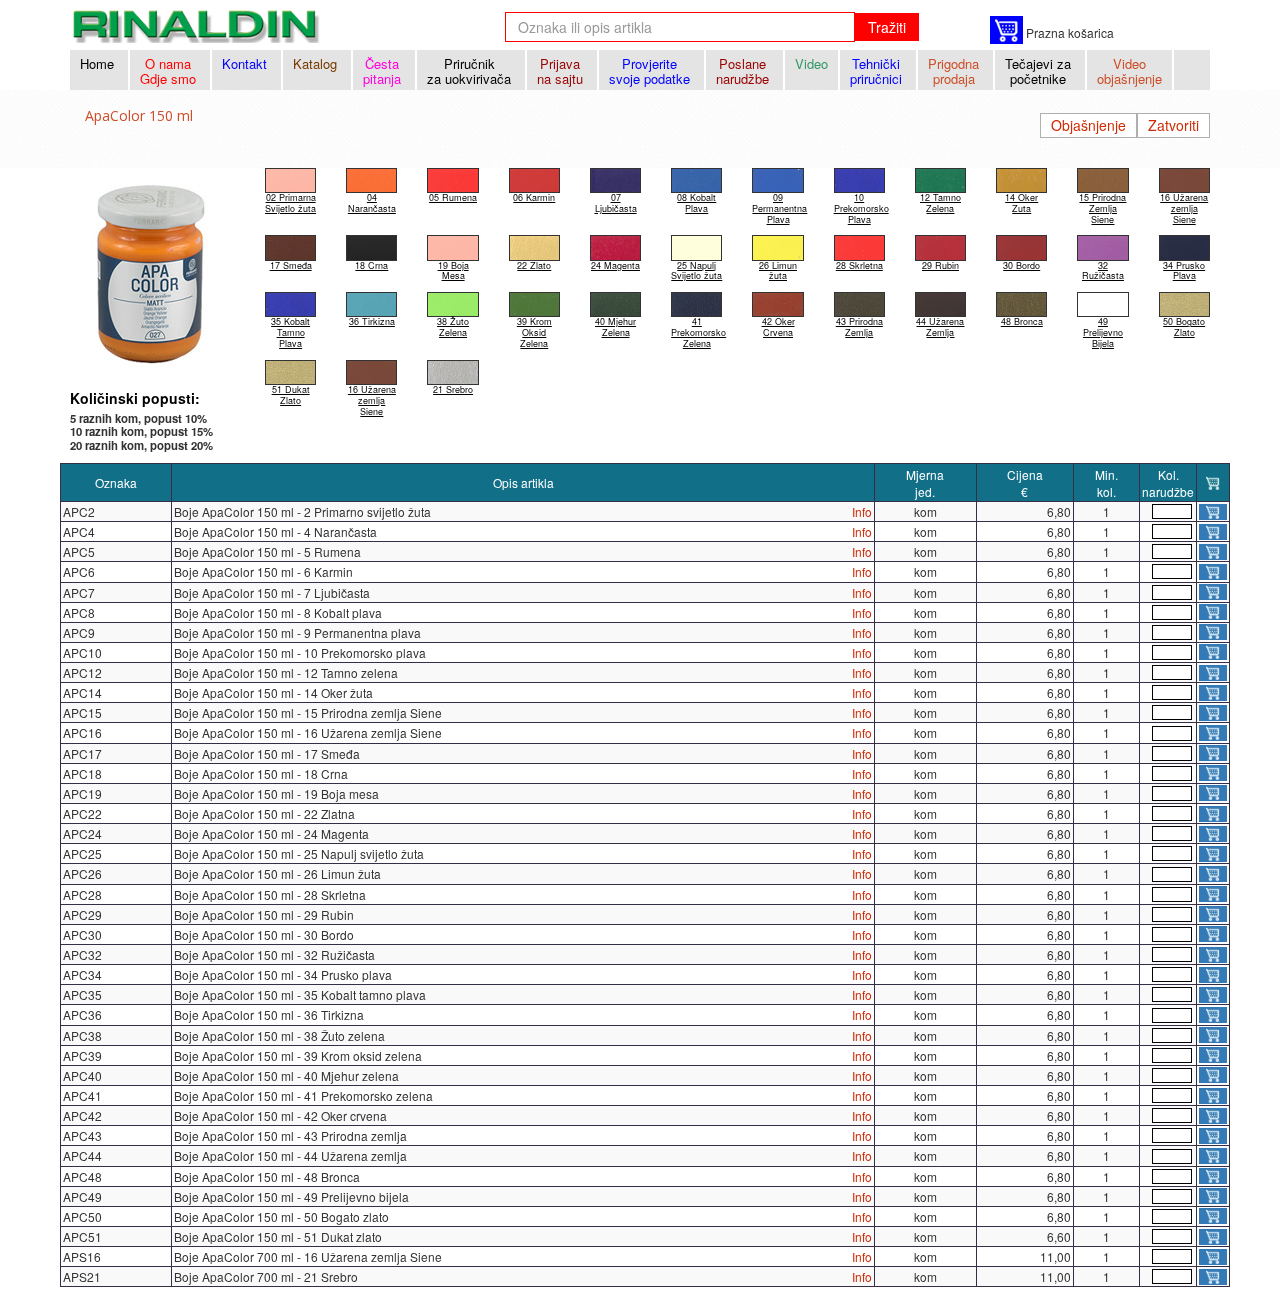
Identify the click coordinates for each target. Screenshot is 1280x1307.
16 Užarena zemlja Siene (1184, 208)
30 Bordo (1021, 265)
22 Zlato (534, 265)
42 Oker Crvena (778, 327)
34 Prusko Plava (1184, 270)
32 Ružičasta (1103, 270)
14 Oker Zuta (1021, 203)
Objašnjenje (1088, 125)
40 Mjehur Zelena (615, 327)
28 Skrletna (859, 265)
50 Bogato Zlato (1184, 327)
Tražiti (887, 27)
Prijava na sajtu (562, 71)
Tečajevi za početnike (1040, 71)
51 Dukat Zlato (291, 395)
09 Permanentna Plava (779, 208)
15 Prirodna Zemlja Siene (1102, 208)
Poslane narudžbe (744, 71)
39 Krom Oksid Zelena (534, 332)
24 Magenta (615, 265)
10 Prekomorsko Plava (861, 208)
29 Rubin (940, 265)
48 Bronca (1022, 321)
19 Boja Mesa (453, 270)
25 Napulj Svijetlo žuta (696, 270)
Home (99, 63)
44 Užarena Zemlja (940, 327)
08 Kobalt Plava (696, 203)
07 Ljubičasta (616, 203)
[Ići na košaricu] (1006, 30)
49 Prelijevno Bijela (1103, 332)
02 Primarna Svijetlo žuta (290, 203)
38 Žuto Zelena (453, 327)
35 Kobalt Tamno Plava (290, 332)
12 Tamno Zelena (940, 203)
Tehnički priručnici (878, 71)
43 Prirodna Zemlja (859, 327)
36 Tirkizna (372, 321)
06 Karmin (534, 197)
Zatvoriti (1173, 125)
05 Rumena (453, 197)
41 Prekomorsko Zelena (698, 332)
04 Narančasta (372, 203)
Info (862, 511)
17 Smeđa (291, 265)
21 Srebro (453, 389)
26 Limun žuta (778, 270)
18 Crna (371, 265)
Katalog (317, 63)
